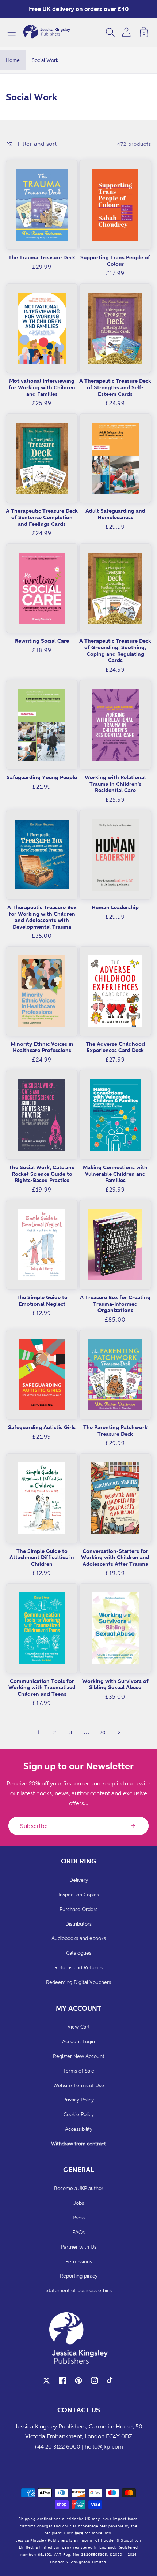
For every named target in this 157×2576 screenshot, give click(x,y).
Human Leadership (115, 907)
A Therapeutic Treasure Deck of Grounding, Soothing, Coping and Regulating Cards (115, 650)
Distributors (78, 1924)
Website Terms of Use (79, 2085)
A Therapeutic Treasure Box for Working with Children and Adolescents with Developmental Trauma (42, 917)
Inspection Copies (79, 1894)
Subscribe (34, 1826)
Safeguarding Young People (42, 777)
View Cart (79, 2027)
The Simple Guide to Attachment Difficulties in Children (42, 1557)
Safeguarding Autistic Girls (42, 1427)
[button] (12, 32)
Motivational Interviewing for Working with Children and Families (42, 387)
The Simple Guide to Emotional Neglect (42, 1300)
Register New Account (79, 2056)
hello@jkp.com (104, 2446)
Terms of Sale (78, 2071)
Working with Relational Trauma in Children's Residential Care (115, 784)
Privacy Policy (78, 2099)
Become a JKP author (79, 2188)
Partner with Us (79, 2247)
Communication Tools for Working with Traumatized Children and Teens (42, 1687)
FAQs (78, 2232)
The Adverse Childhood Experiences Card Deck (115, 1047)
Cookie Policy (79, 2114)
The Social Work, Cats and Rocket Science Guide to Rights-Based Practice (42, 1174)
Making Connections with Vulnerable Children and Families (115, 1174)
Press (79, 2217)
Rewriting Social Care (42, 641)
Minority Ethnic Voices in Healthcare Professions (42, 1047)
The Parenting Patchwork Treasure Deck (115, 1430)
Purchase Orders (78, 1909)
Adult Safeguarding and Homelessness (115, 514)
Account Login (78, 2041)
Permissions (79, 2261)
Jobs (79, 2203)
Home (13, 60)
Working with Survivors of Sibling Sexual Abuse (115, 1684)
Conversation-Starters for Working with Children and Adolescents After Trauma (115, 1557)
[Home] (47, 32)
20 (103, 1732)
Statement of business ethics (79, 2290)
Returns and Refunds (78, 1967)
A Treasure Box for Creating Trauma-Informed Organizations (115, 1304)
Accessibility (79, 2129)
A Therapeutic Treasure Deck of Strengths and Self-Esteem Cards (115, 387)
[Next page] (119, 1732)
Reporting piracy (79, 2276)
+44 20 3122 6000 (57, 2446)
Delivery (79, 1880)
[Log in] (126, 32)
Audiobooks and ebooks (79, 1938)
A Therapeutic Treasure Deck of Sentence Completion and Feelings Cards (42, 517)
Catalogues (79, 1953)
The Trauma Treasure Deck (42, 257)
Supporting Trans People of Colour (115, 261)
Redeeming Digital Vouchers (78, 1982)
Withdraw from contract (78, 2143)
